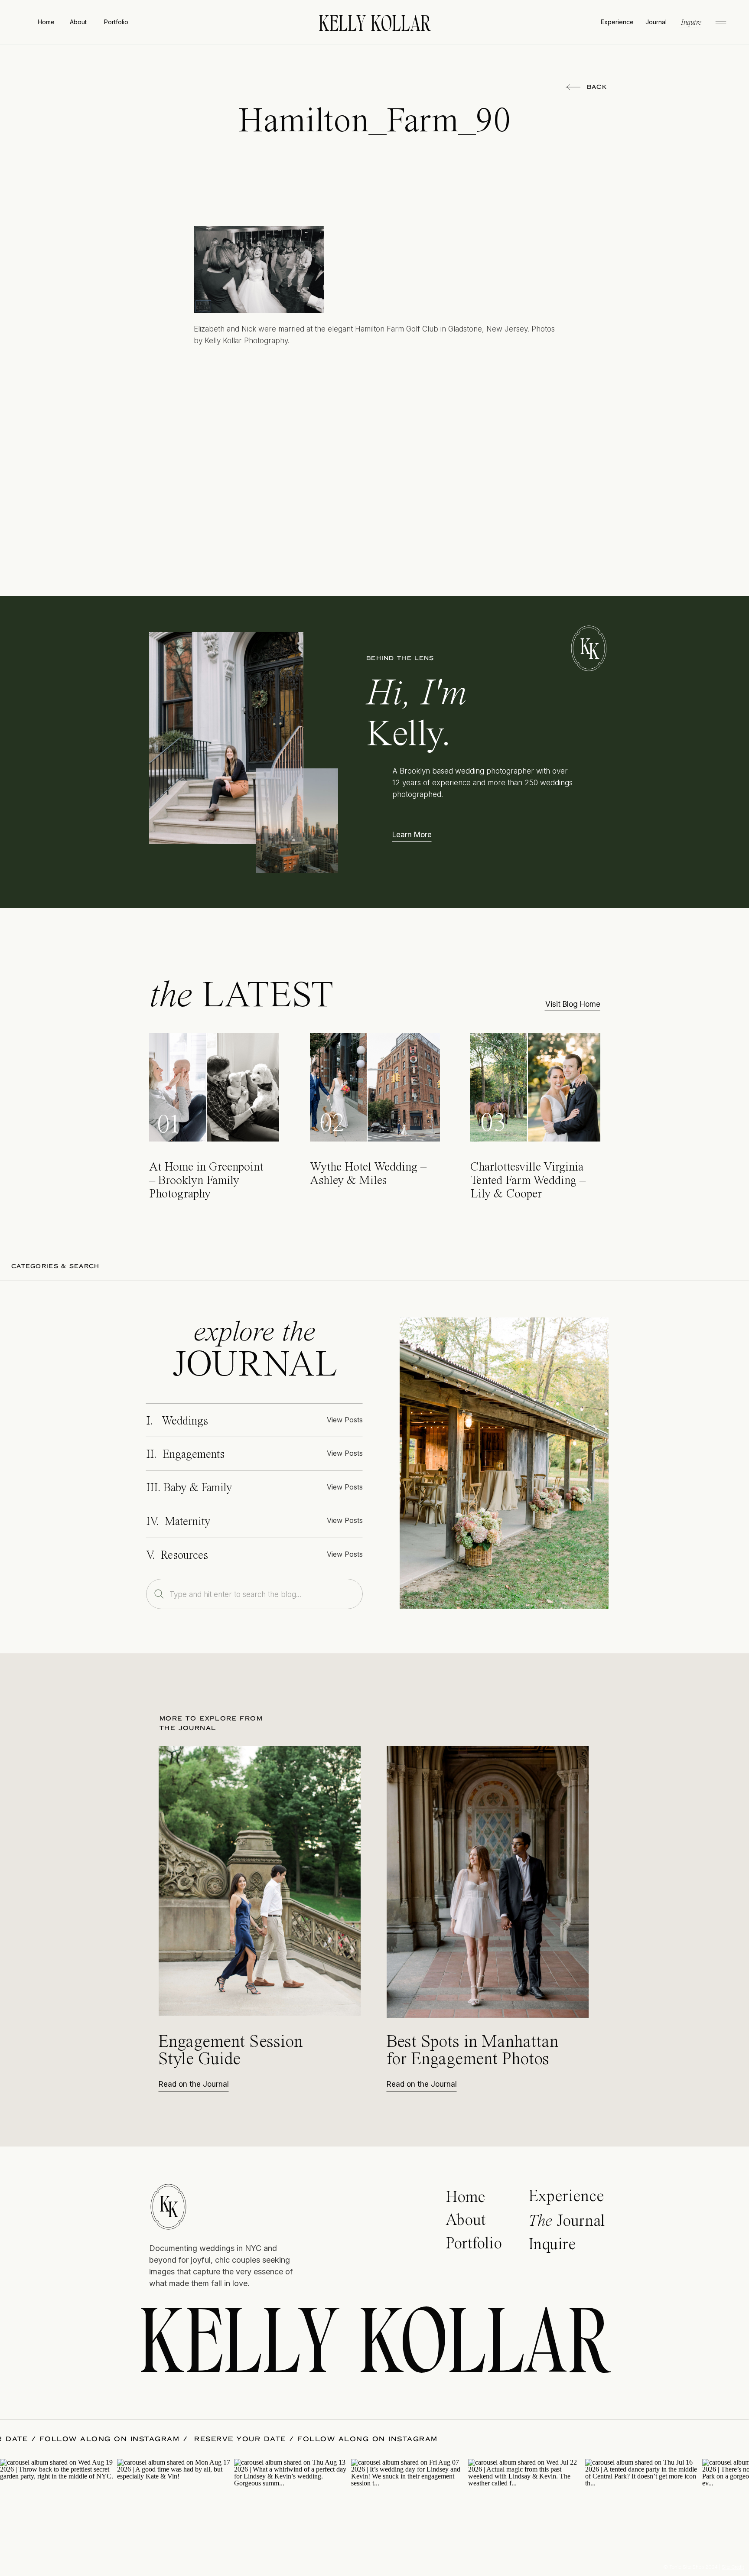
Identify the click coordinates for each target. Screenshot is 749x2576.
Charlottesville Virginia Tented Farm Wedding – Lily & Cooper (528, 1181)
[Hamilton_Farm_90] (504, 1463)
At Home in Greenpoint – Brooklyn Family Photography (206, 1181)
